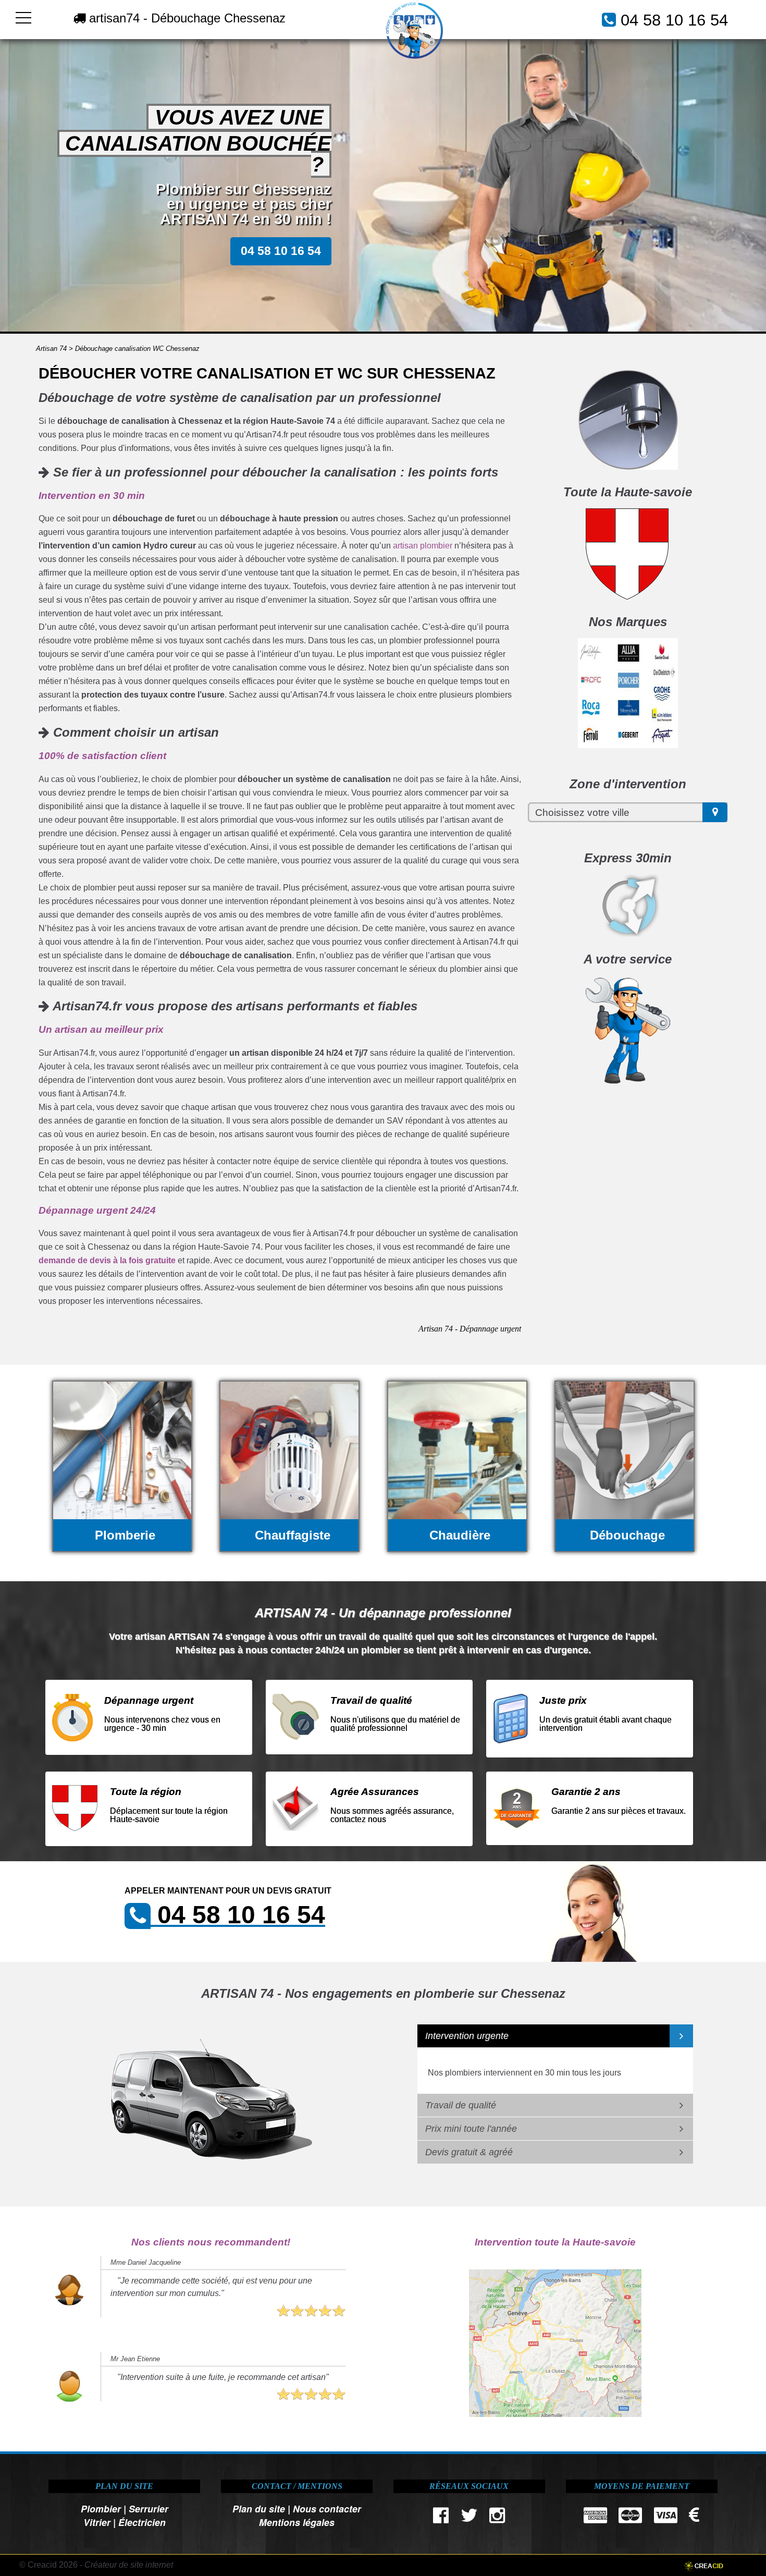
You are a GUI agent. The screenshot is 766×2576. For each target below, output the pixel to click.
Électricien (142, 2522)
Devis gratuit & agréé (469, 2152)
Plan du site (259, 2508)
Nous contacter (327, 2508)
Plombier (101, 2508)
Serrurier (149, 2508)
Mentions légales (297, 2522)
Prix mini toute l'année (471, 2129)
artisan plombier (423, 546)
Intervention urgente (467, 2036)
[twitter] (469, 2518)
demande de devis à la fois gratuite (107, 1260)
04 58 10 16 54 (674, 20)
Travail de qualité (461, 2105)
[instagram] (497, 2518)
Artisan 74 (51, 349)
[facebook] (441, 2518)
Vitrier (97, 2522)
